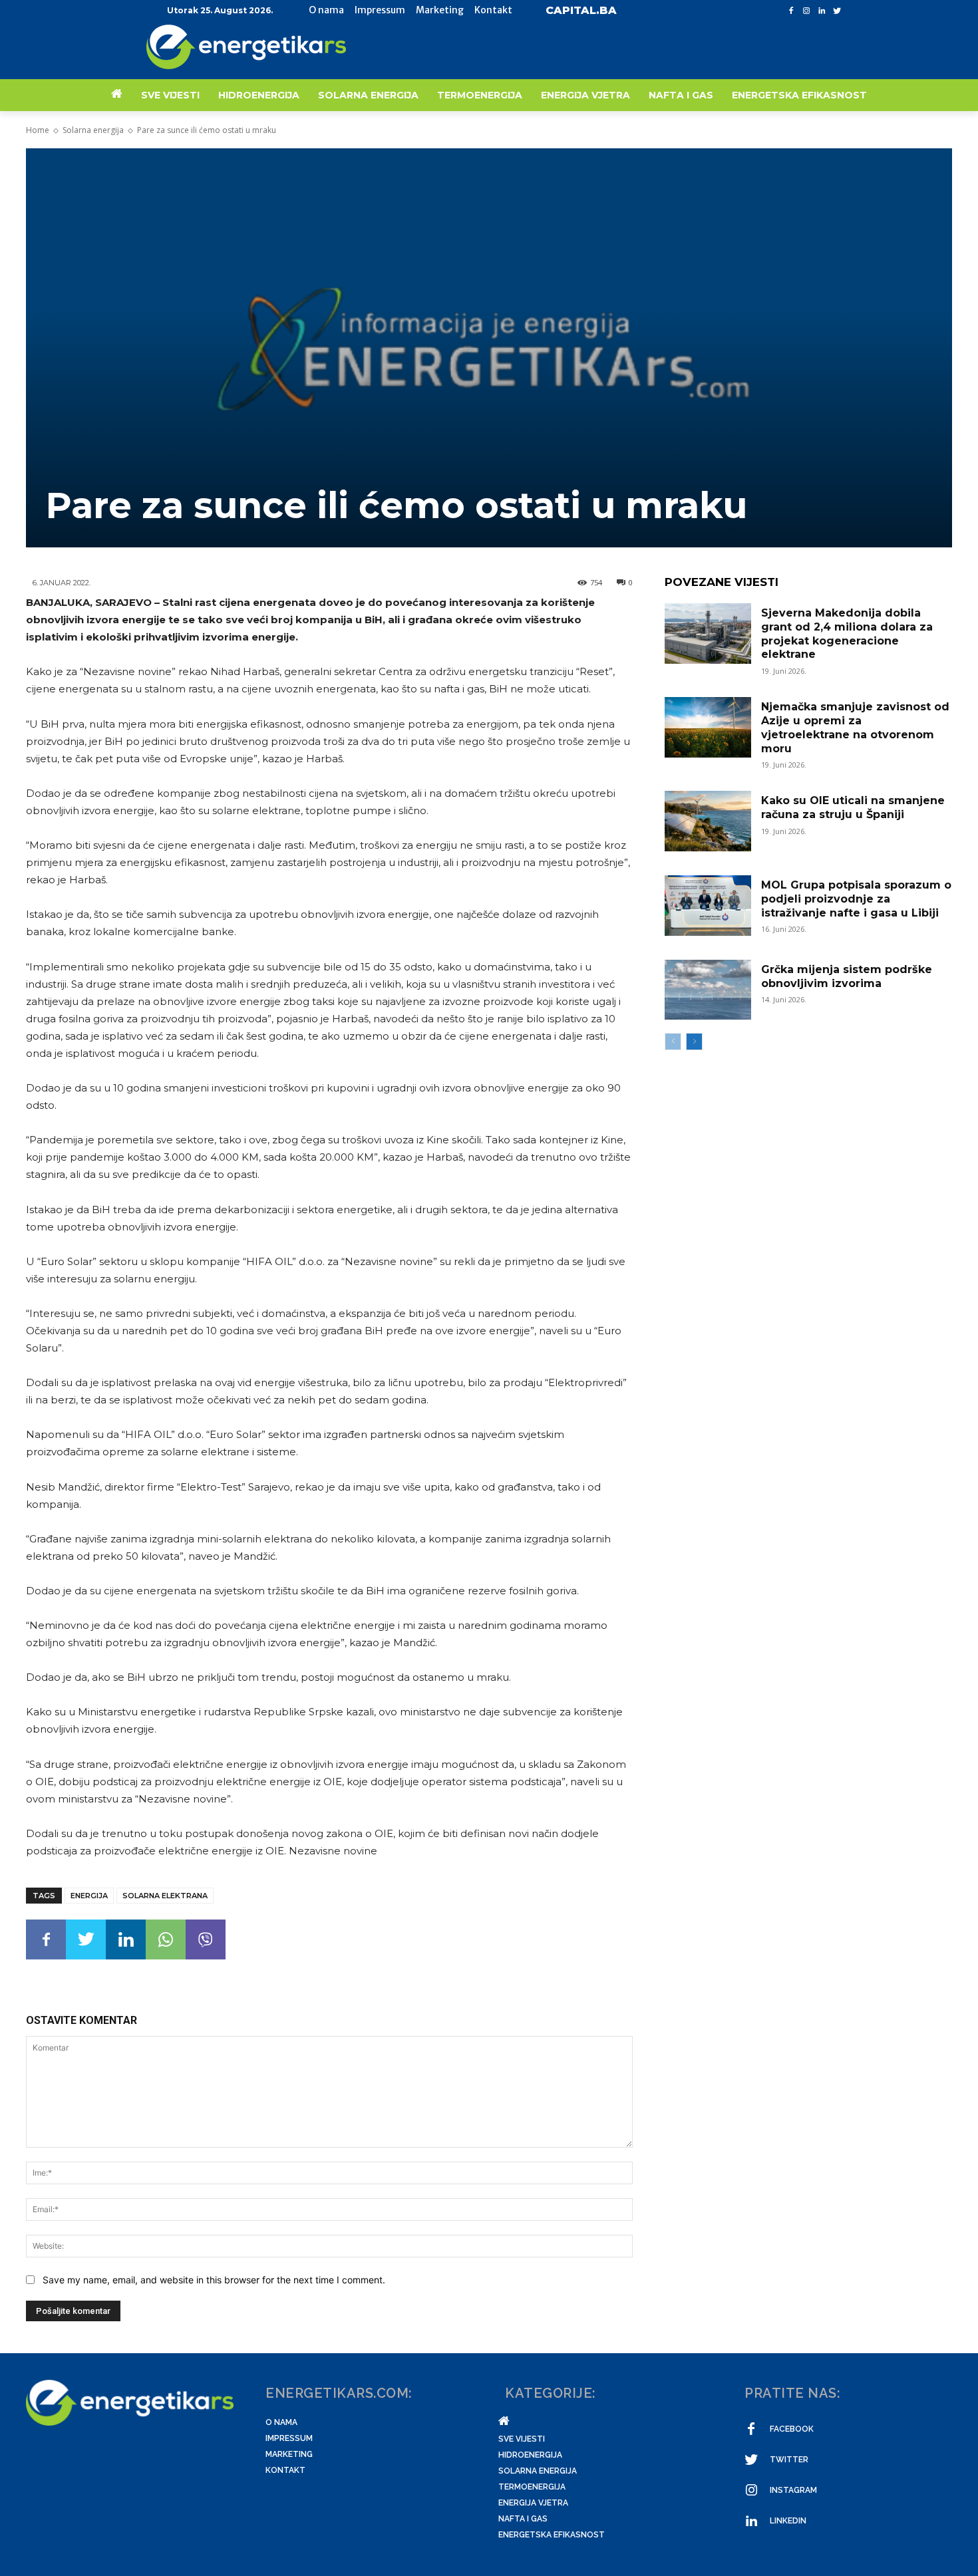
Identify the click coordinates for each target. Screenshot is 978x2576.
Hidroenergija (530, 2455)
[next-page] (694, 1042)
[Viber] (206, 1939)
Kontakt (285, 2470)
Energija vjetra (533, 2503)
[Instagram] (807, 11)
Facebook (792, 2429)
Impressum (289, 2438)
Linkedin (788, 2521)
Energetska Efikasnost (552, 2535)
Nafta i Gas (523, 2519)
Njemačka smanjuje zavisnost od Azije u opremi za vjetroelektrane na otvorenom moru (855, 727)
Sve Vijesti (522, 2439)
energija (89, 1896)
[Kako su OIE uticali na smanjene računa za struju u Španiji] (708, 821)
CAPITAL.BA (581, 10)
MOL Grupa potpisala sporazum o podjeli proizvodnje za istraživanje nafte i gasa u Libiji (856, 899)
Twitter (789, 2460)
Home (38, 130)
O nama (281, 2422)
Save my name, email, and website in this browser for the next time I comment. (214, 2280)
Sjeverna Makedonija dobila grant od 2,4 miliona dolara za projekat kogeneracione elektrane (847, 634)
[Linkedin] (821, 11)
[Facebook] (791, 11)
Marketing (289, 2454)
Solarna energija (93, 130)
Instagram (793, 2490)
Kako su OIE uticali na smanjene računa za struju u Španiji (853, 807)
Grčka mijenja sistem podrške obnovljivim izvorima (847, 976)
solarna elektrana (165, 1896)
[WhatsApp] (166, 1939)
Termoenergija (532, 2487)
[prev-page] (673, 1042)
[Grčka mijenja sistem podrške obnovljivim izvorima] (708, 990)
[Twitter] (837, 11)
